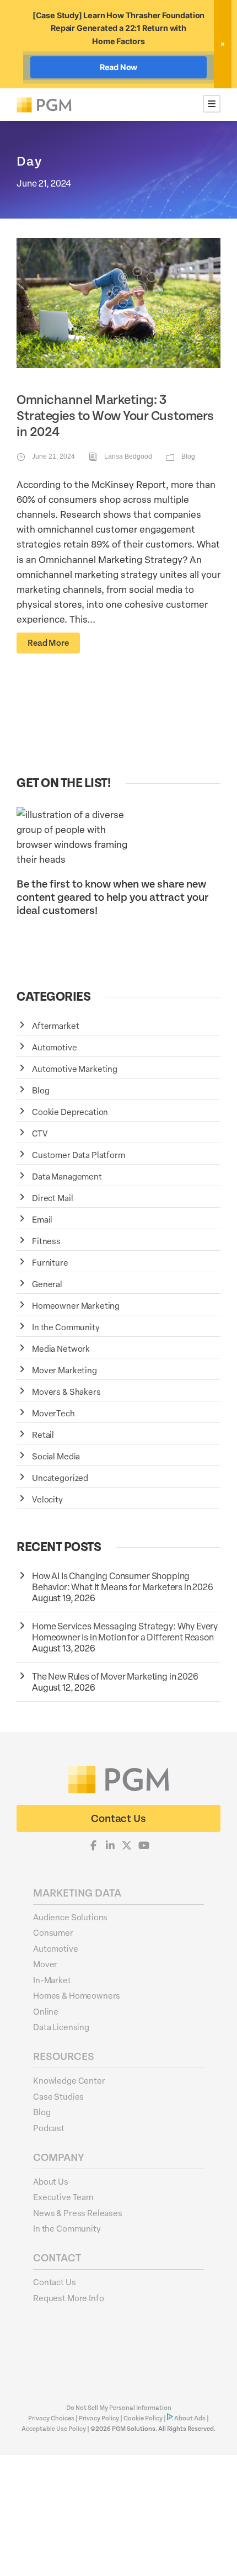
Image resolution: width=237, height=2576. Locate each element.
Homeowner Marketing (76, 1305)
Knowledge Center (69, 2080)
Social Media (56, 1456)
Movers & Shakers (66, 1391)
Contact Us (55, 2282)
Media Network (61, 1348)
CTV (40, 1133)
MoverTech (53, 1413)
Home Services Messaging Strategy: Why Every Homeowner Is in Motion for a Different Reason (125, 1632)
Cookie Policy (143, 2418)
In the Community (66, 1327)
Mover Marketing (64, 1370)
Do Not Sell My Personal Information (119, 2408)
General (47, 1284)
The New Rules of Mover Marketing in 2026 (115, 1676)
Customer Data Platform (79, 1155)
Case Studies (58, 2096)
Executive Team (63, 2197)
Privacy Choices (52, 2418)
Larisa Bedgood (128, 456)
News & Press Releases (78, 2213)
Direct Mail (52, 1198)
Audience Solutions (70, 1917)
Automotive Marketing (75, 1069)
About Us (51, 2181)
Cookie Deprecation (70, 1112)
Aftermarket (55, 1026)
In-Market (52, 1980)
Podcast (49, 2128)
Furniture (50, 1262)
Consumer (53, 1932)
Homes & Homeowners (77, 1995)
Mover (45, 1964)
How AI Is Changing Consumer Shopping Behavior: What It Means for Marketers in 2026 (123, 1581)
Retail (43, 1435)
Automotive (55, 1047)
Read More (48, 643)
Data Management (67, 1176)
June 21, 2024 (53, 456)
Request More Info (68, 2298)
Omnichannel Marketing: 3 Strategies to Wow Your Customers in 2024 (115, 416)
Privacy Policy (99, 2418)
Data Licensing (61, 2027)
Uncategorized (60, 1478)
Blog (188, 456)
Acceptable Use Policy (54, 2429)
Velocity (47, 1499)
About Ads (190, 2418)
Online (46, 2011)
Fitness (46, 1241)
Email (42, 1219)
